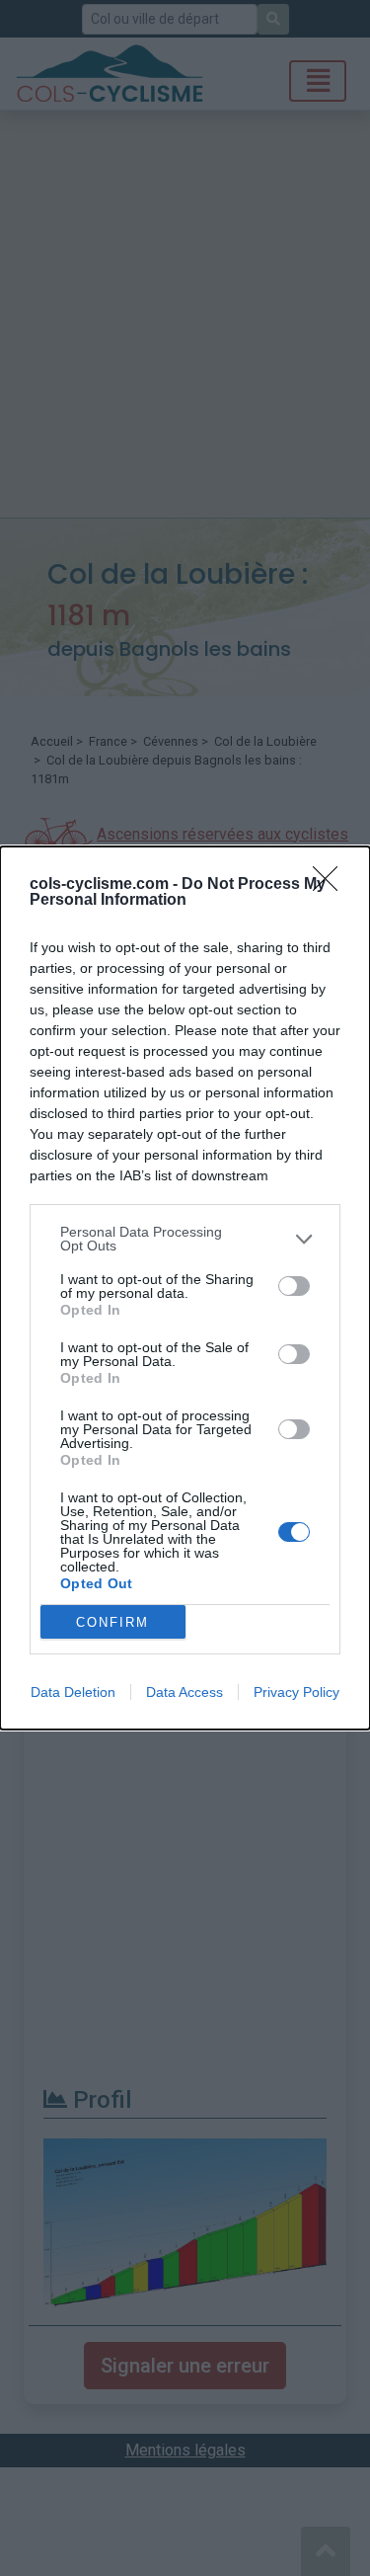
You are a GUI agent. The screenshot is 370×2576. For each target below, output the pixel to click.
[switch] (294, 1286)
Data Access (185, 1692)
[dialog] (185, 1288)
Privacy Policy (296, 1692)
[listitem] (185, 1239)
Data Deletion (73, 1692)
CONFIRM (112, 1622)
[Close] (332, 885)
